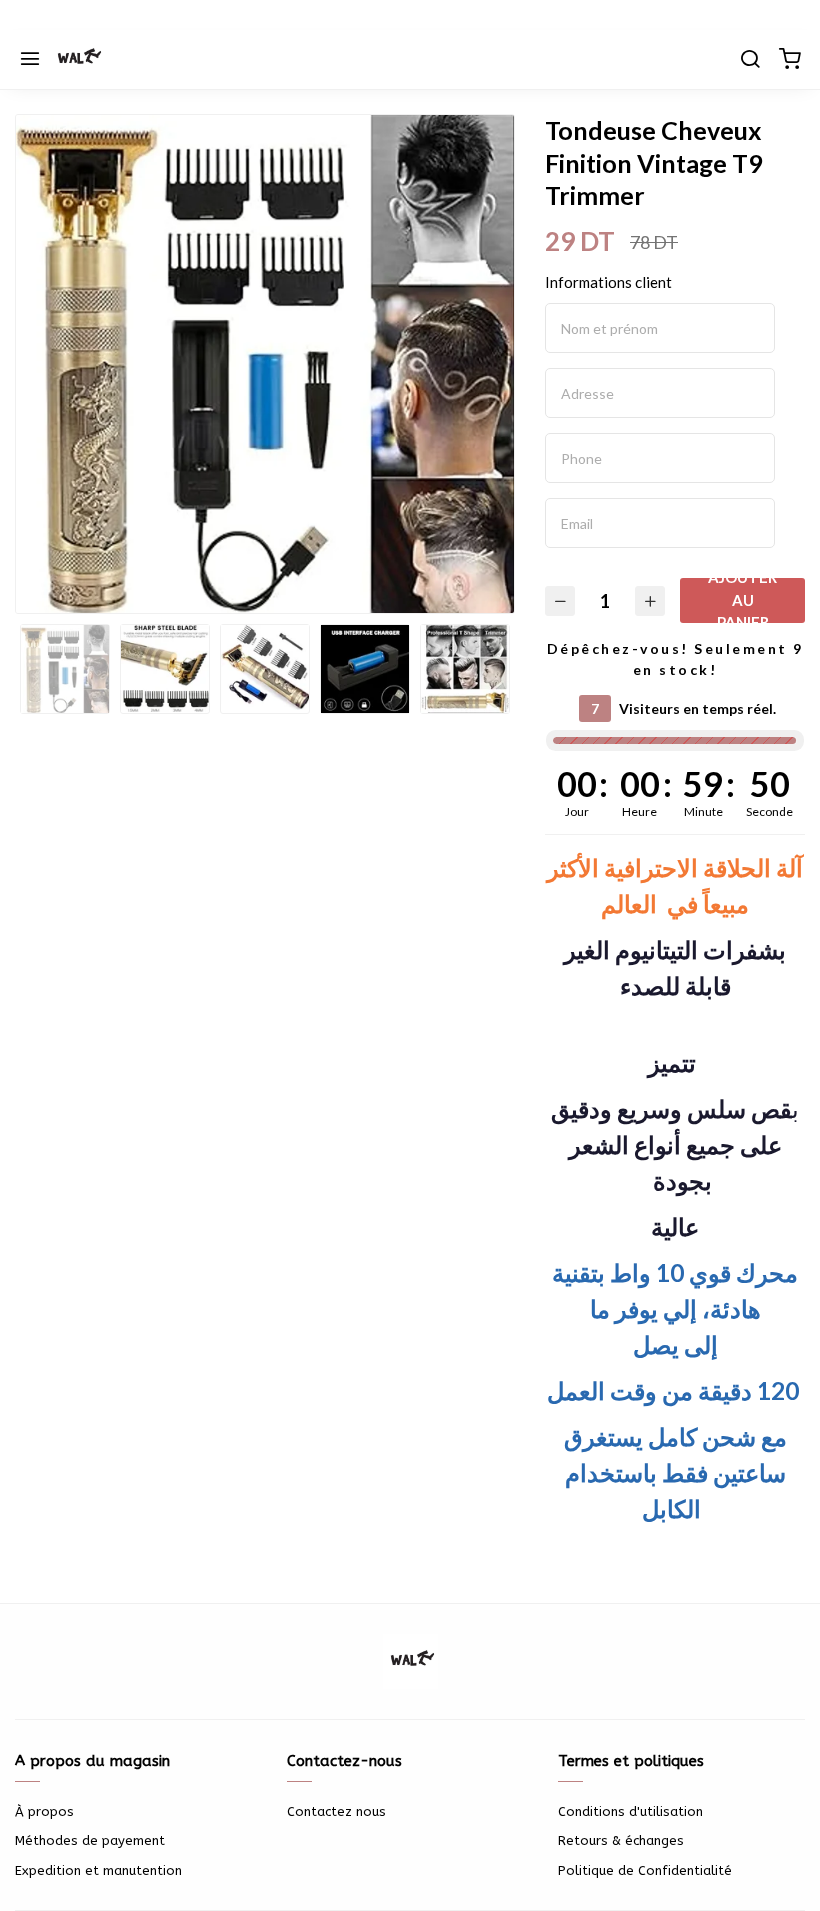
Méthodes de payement (90, 1840)
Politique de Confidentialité (645, 1870)
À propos (44, 1811)
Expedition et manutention (98, 1870)
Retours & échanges (621, 1840)
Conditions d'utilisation (630, 1811)
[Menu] (30, 60)
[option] (265, 370)
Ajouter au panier (742, 600)
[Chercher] (750, 60)
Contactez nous (336, 1811)
